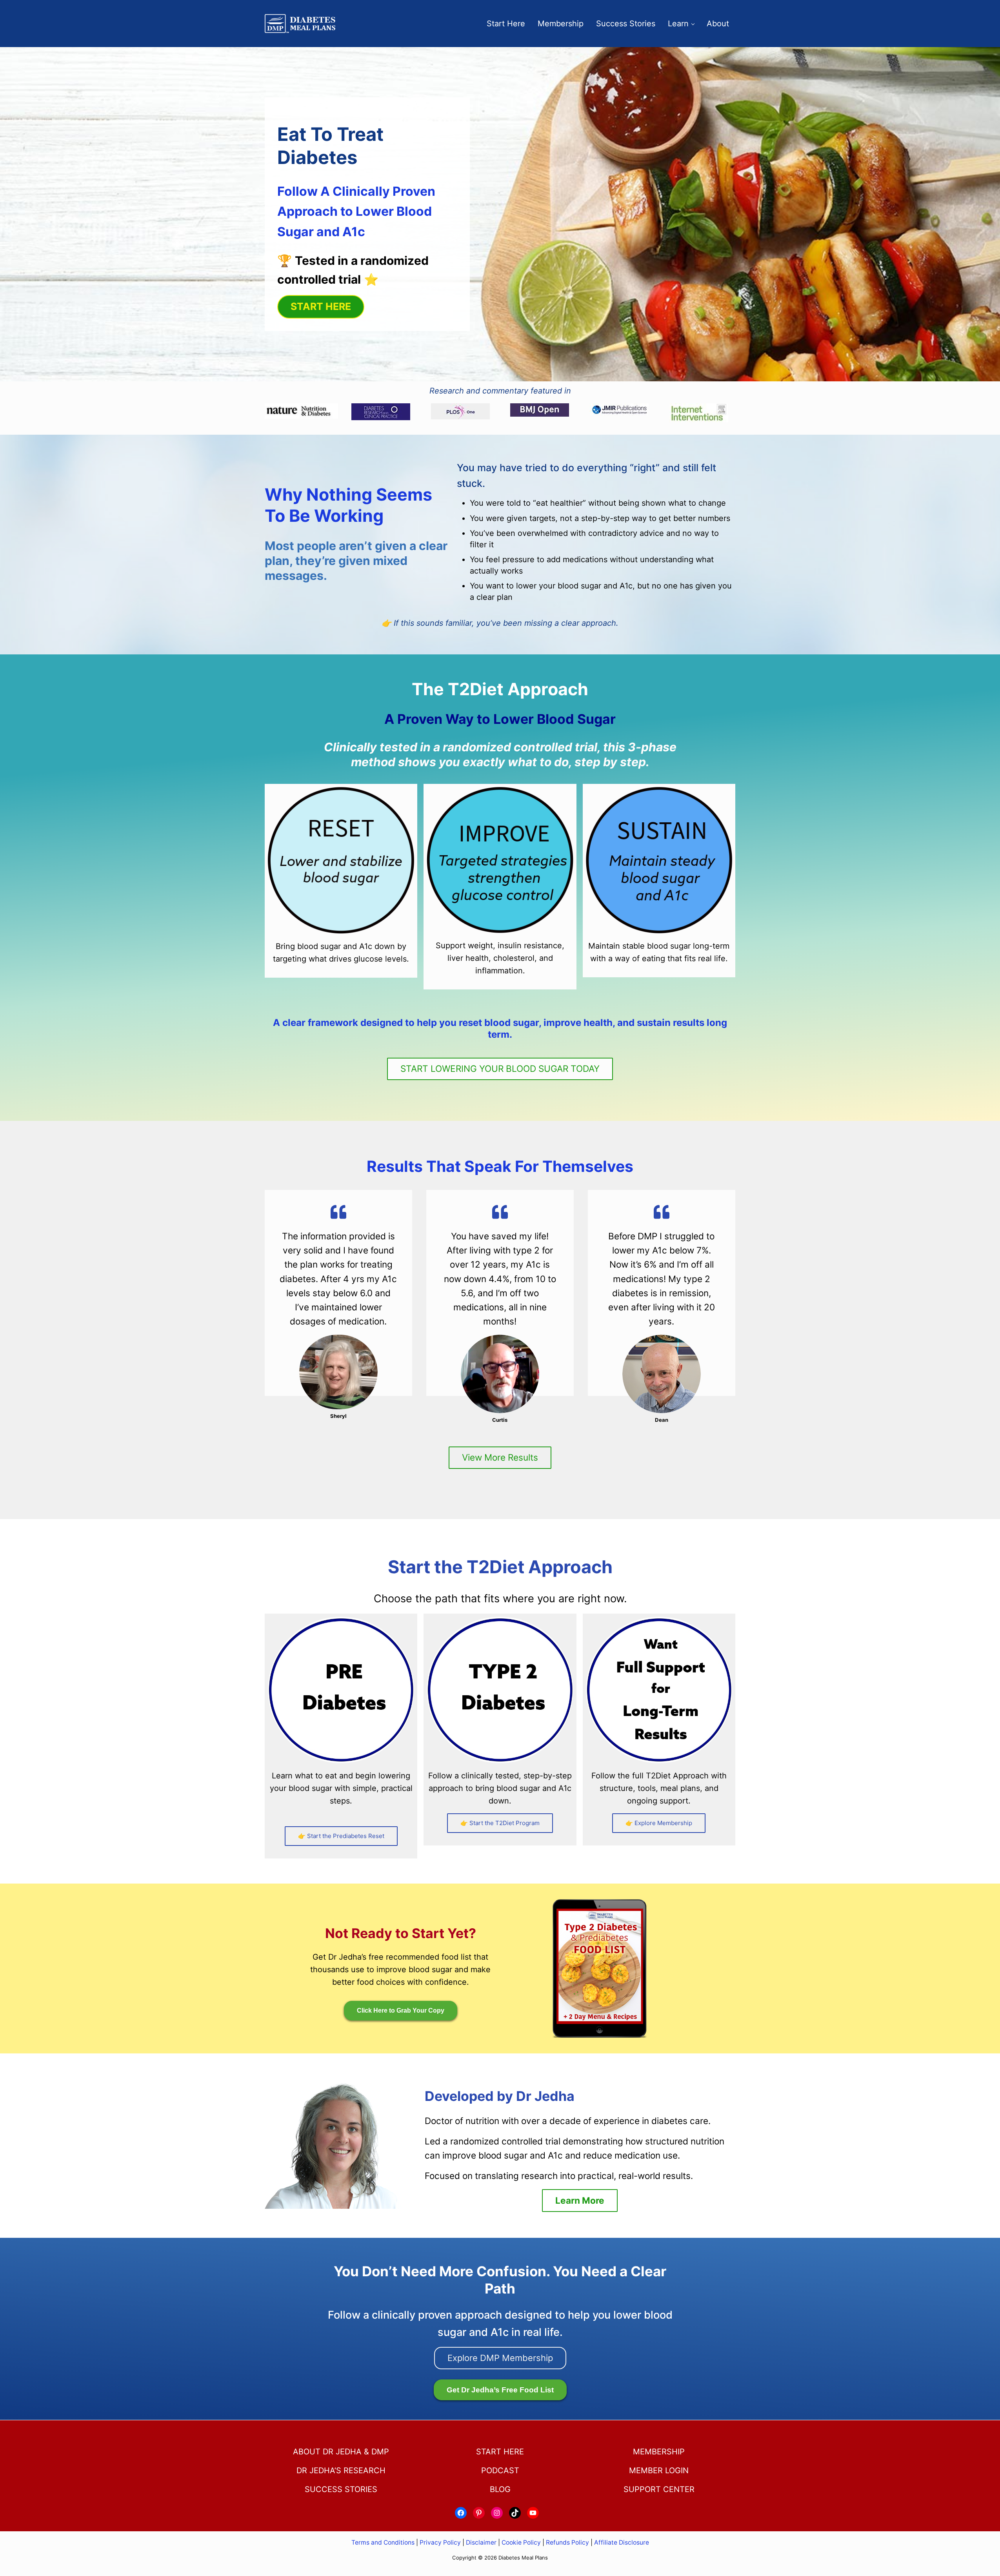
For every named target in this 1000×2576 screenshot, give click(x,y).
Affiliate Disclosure (622, 2542)
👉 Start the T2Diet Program (500, 1823)
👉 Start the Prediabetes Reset (341, 1836)
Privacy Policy (440, 2542)
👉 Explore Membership (659, 1823)
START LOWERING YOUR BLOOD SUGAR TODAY (500, 1068)
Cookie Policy (521, 2542)
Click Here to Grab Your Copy (401, 2010)
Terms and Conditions (384, 2542)
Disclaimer (481, 2542)
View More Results (500, 1457)
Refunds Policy (567, 2542)
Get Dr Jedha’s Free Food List (500, 2390)
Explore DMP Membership (500, 2358)
